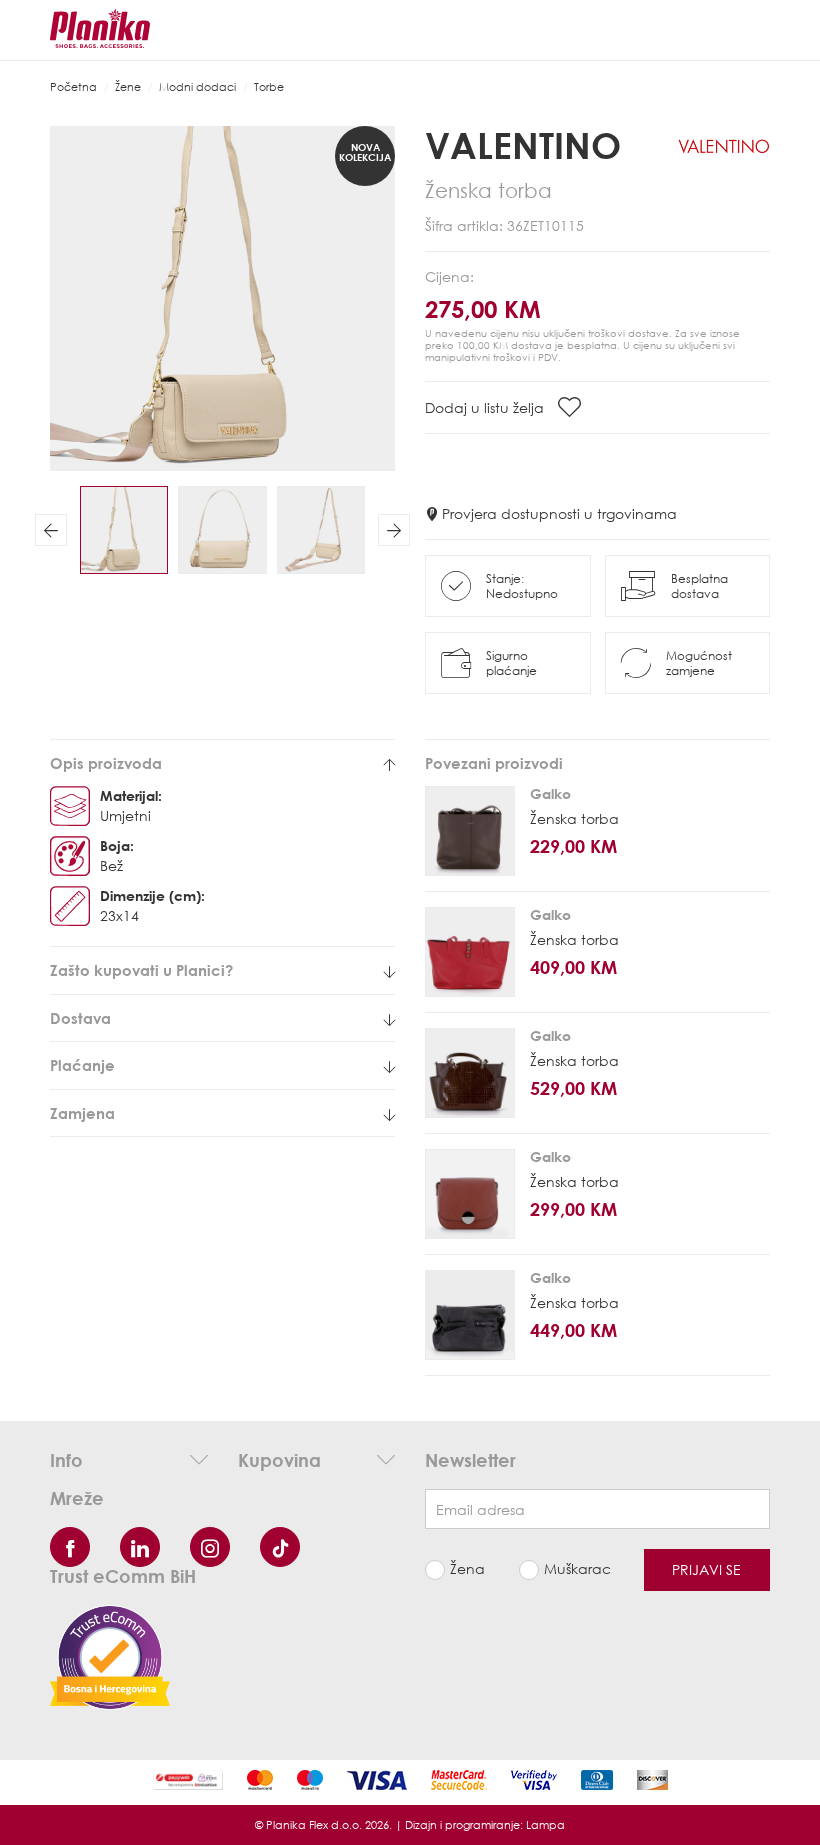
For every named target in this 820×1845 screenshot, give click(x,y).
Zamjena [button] (82, 1113)
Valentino (523, 145)
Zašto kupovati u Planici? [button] (141, 970)
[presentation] (51, 530)
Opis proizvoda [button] (106, 763)
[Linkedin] (140, 1547)
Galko (550, 793)
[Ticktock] (280, 1547)
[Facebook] (70, 1547)
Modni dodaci (197, 86)
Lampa (545, 1824)
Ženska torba (574, 818)
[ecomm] (110, 1655)
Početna (73, 86)
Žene (128, 86)
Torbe (269, 86)
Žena (467, 1568)
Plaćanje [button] (82, 1065)
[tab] (222, 763)
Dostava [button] (80, 1018)
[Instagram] (210, 1547)
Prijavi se (706, 1569)
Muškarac (577, 1568)
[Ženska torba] (470, 831)
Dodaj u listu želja (486, 407)
